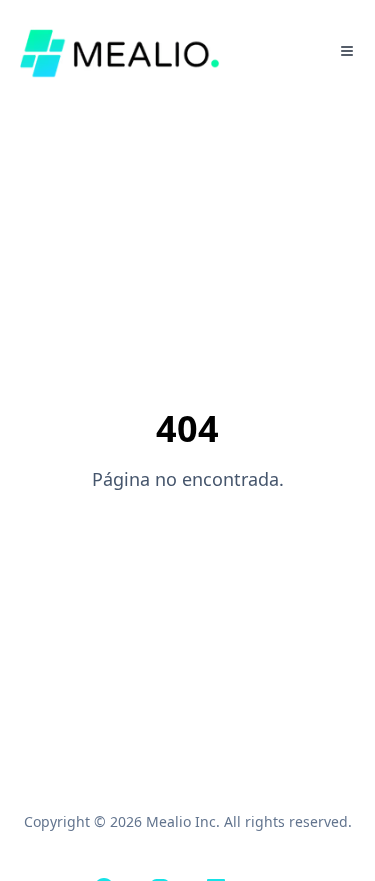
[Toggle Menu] (347, 51)
